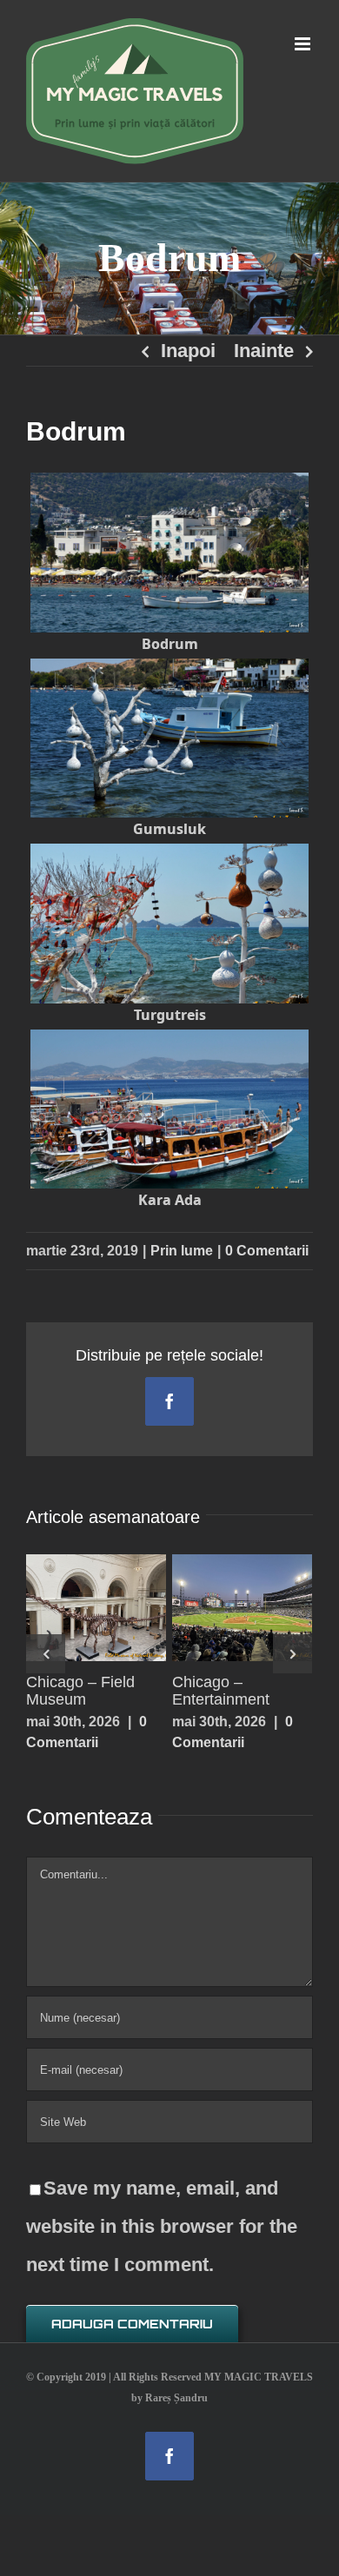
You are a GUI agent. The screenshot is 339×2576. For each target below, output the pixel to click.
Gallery (96, 1633)
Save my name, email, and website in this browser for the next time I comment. (162, 2226)
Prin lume (182, 1251)
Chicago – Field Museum (91, 1581)
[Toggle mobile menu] (304, 44)
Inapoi (188, 351)
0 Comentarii (267, 1251)
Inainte (264, 351)
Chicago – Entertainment (237, 1581)
